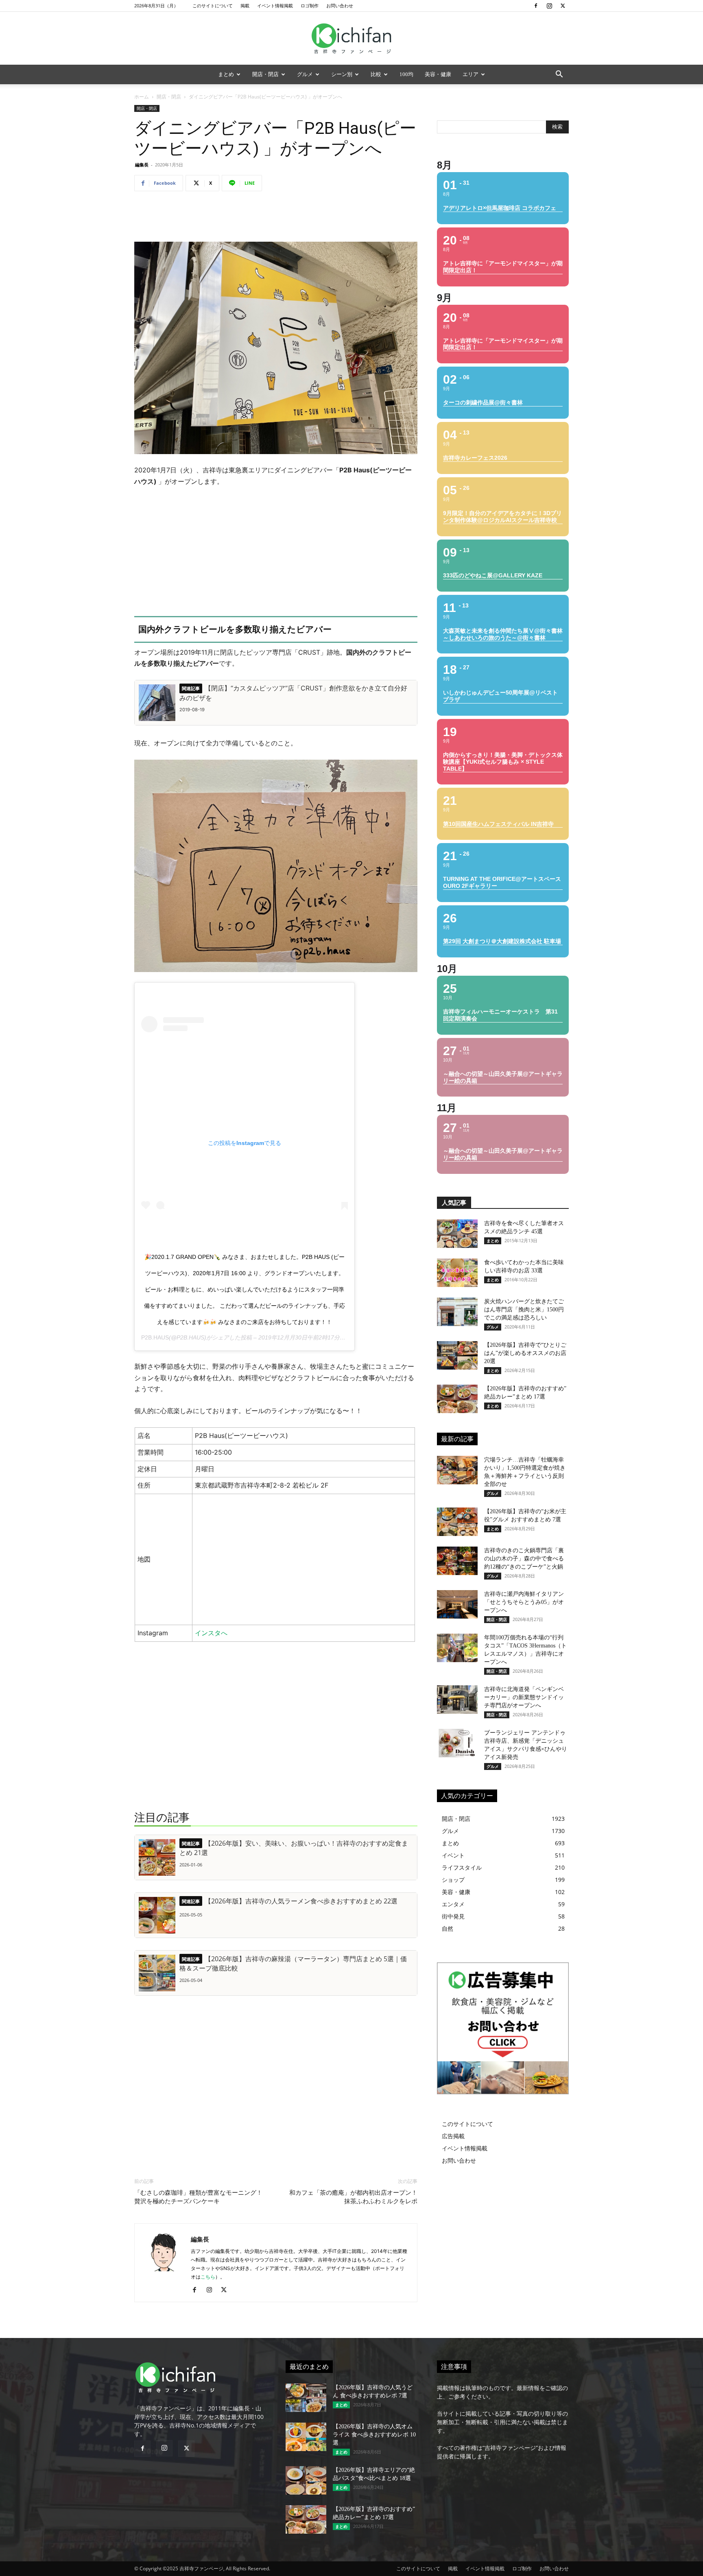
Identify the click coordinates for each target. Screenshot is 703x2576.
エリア (470, 74)
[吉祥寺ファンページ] (351, 39)
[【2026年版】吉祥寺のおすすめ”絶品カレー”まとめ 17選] (457, 1399)
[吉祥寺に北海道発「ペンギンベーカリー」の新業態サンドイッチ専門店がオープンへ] (457, 1700)
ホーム (142, 97)
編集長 (142, 165)
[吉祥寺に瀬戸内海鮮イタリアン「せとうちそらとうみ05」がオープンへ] (457, 1604)
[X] (563, 6)
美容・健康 (438, 74)
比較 (376, 74)
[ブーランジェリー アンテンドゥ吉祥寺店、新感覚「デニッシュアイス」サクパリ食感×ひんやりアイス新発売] (457, 1743)
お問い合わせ (340, 5)
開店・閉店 (265, 74)
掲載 (245, 5)
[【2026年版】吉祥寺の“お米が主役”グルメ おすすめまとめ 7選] (457, 1522)
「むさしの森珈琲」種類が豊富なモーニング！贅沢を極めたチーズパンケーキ (198, 2197)
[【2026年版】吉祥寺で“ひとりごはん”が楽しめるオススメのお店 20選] (457, 1355)
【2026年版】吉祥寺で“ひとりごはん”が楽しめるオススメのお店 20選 (525, 1353)
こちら (208, 2277)
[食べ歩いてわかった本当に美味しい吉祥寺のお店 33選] (457, 1273)
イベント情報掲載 (275, 5)
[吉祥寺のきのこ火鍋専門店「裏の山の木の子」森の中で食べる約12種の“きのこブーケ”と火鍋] (457, 1561)
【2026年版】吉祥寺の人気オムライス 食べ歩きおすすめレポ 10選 (374, 2435)
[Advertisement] (276, 218)
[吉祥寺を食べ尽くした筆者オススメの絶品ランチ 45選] (457, 1234)
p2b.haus (155, 1337)
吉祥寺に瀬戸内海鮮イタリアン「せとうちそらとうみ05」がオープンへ (524, 1602)
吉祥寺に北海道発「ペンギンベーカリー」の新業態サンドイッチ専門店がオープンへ (524, 1697)
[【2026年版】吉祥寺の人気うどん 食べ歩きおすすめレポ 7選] (306, 2398)
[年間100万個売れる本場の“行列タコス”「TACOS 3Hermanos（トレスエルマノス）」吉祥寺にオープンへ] (457, 1648)
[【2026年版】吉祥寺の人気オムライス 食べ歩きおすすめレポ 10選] (306, 2437)
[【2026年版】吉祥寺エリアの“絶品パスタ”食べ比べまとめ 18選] (306, 2480)
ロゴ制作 (310, 5)
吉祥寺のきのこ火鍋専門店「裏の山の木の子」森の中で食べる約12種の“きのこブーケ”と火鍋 (524, 1559)
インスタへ (211, 1633)
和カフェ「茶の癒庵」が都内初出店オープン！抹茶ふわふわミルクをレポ (353, 2197)
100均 (406, 74)
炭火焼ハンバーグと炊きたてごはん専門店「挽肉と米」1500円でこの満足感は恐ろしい (524, 1310)
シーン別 (342, 74)
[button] (559, 75)
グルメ (305, 74)
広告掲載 (453, 2136)
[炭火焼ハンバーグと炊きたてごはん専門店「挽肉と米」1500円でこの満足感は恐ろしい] (457, 1312)
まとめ (226, 74)
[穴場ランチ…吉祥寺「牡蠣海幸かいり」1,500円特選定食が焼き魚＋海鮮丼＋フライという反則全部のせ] (457, 1470)
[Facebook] (536, 6)
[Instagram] (549, 6)
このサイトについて (213, 5)
